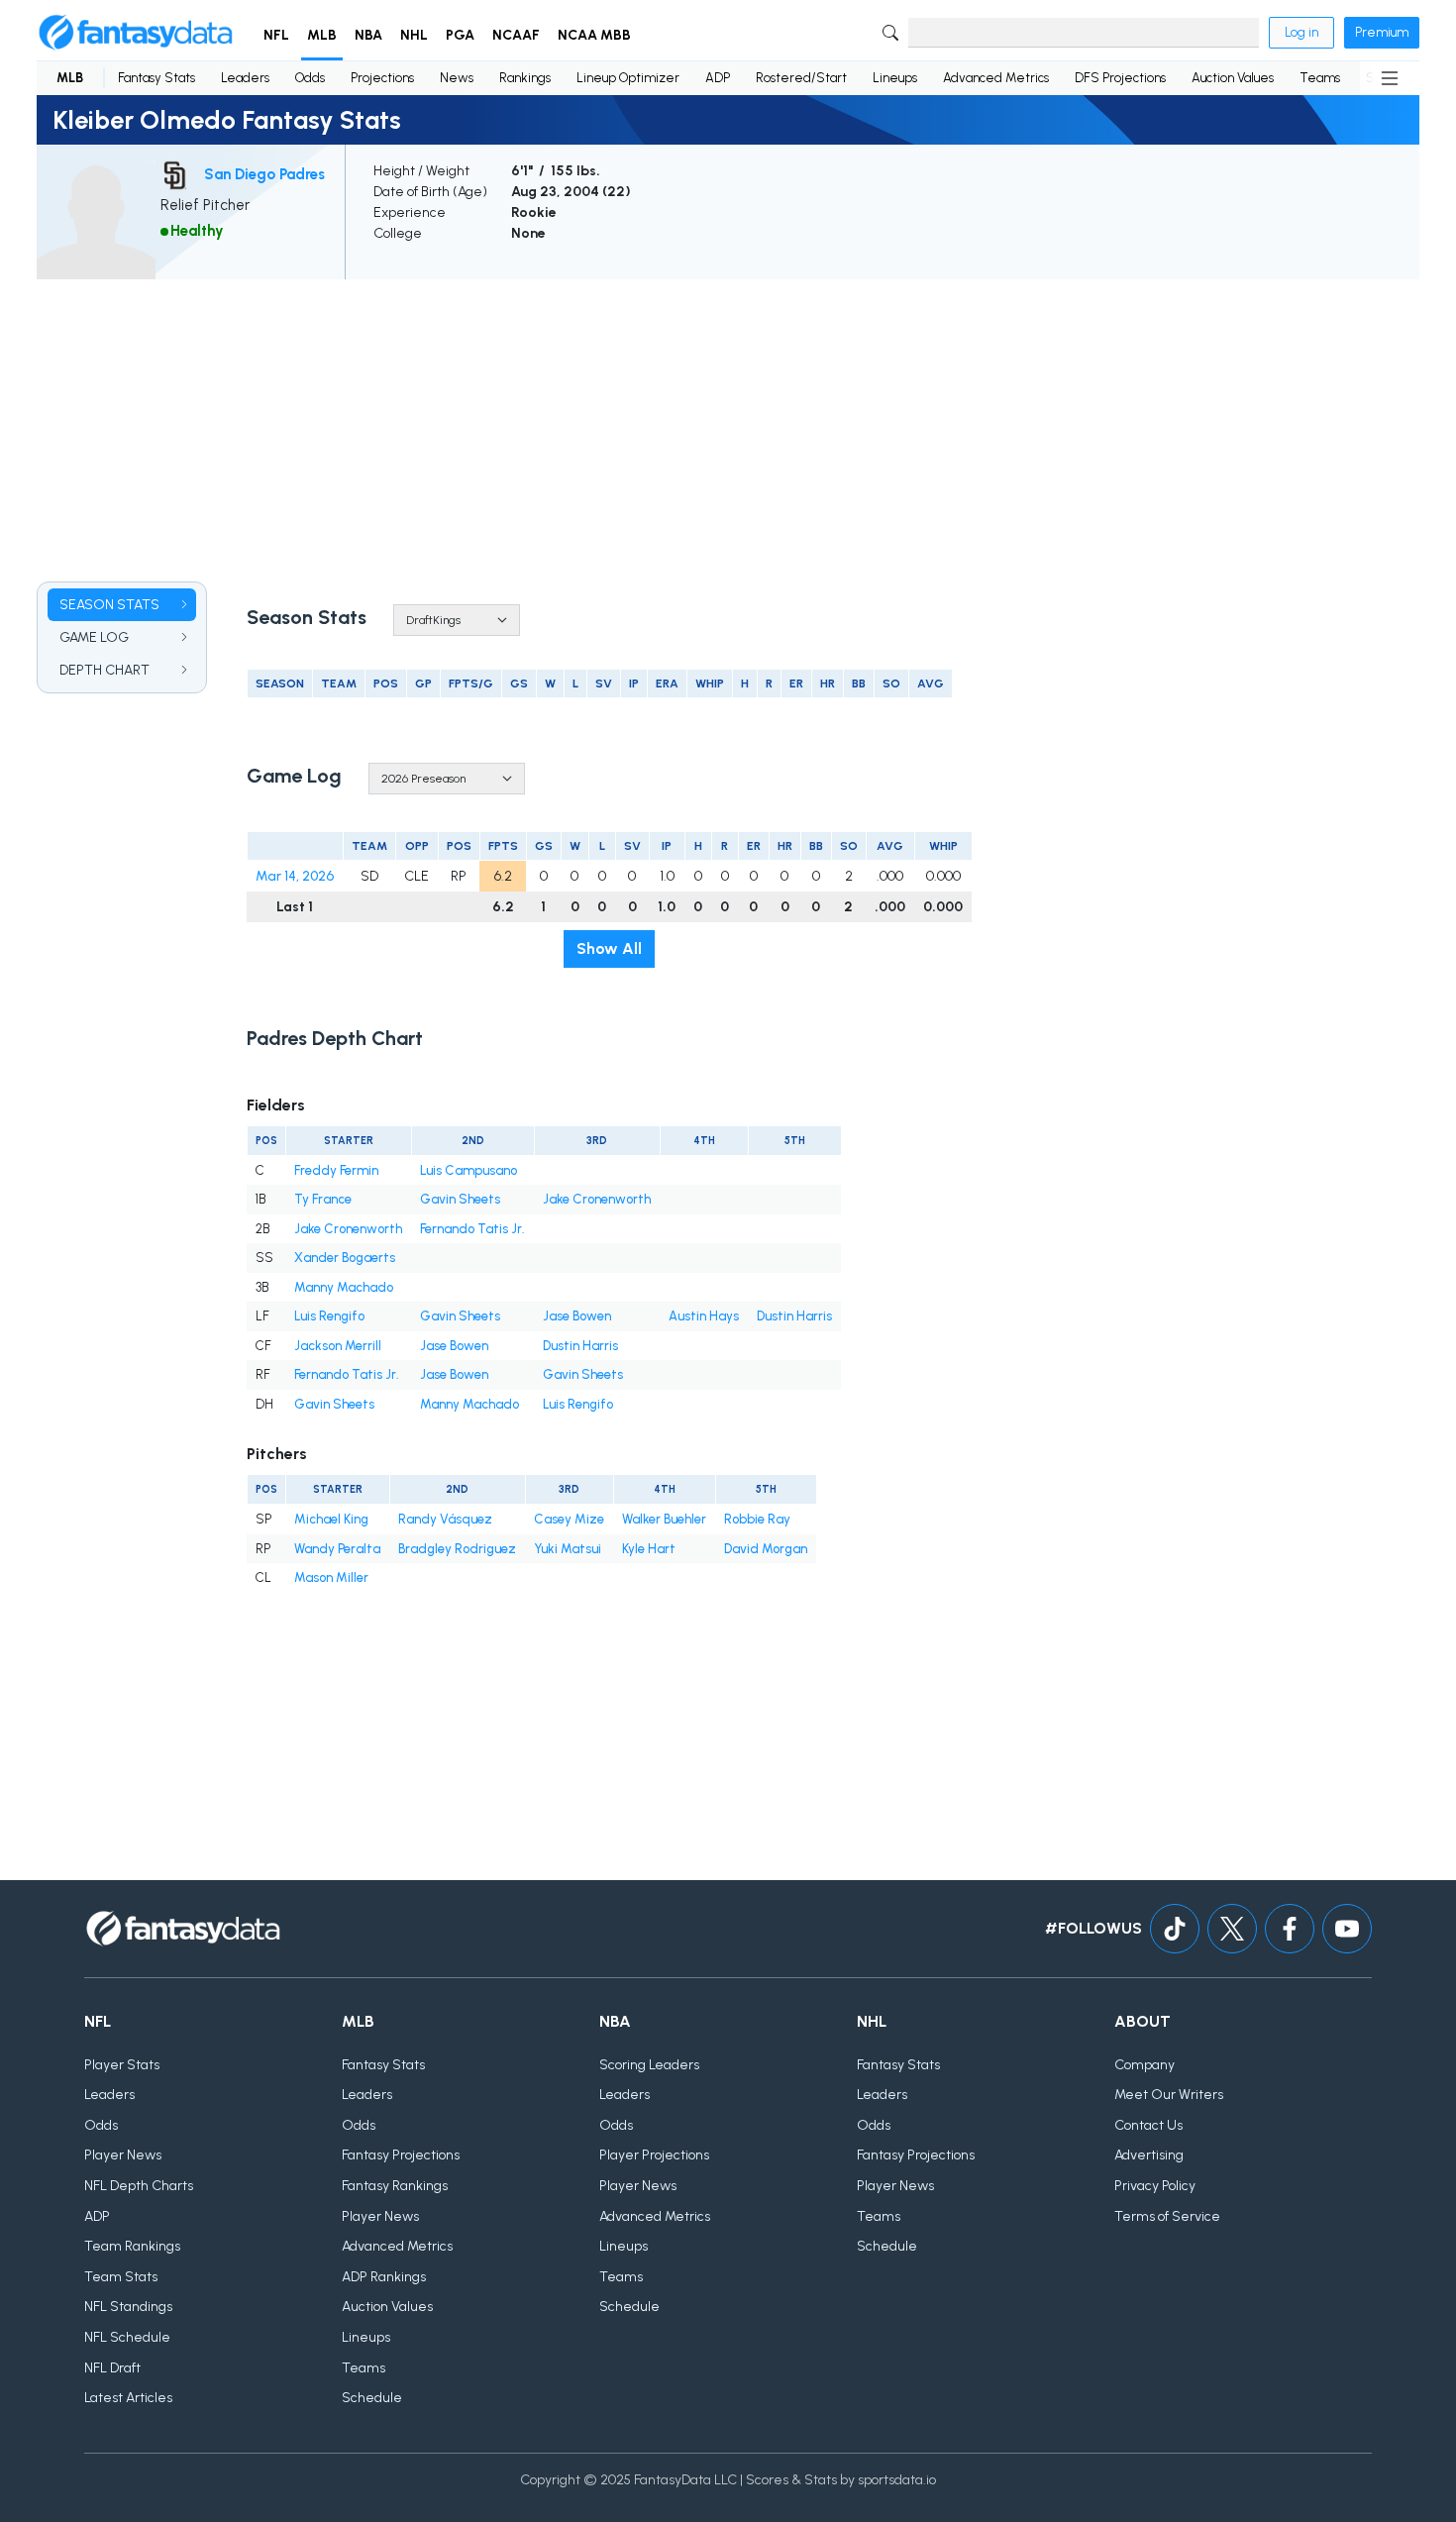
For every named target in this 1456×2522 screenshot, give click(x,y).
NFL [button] (276, 35)
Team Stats (121, 2277)
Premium (1382, 32)
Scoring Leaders (649, 2065)
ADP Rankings (384, 2277)
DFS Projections (1120, 78)
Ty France (323, 1199)
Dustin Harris (794, 1316)
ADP (718, 78)
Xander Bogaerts (345, 1258)
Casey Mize (569, 1519)
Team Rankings (132, 2246)
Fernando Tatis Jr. (472, 1229)
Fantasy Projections (401, 2155)
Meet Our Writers (1169, 2095)
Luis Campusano (468, 1170)
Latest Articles (128, 2398)
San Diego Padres (264, 174)
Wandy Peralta (337, 1549)
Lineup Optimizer (628, 78)
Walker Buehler (664, 1519)
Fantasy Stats (156, 78)
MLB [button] (322, 35)
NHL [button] (414, 35)
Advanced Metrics (996, 78)
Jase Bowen (577, 1316)
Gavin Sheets (460, 1199)
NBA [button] (368, 35)
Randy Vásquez (445, 1519)
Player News (123, 2155)
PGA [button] (460, 35)
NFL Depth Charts (139, 2186)
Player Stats (122, 2065)
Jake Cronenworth (597, 1199)
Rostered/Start (801, 78)
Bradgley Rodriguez (457, 1549)
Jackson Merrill (338, 1346)
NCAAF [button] (516, 35)
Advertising (1149, 2155)
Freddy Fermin (336, 1170)
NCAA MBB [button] (594, 35)
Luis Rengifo (329, 1316)
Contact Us (1148, 2125)
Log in (1301, 32)
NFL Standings (128, 2307)
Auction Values (1233, 78)
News (457, 78)
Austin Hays (704, 1316)
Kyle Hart (649, 1549)
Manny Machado (344, 1287)
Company (1144, 2065)
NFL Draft (112, 2368)
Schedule (372, 2398)
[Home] (136, 33)
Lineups (895, 78)
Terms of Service (1167, 2216)
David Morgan (766, 1549)
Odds (310, 78)
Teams (1320, 78)
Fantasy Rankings (395, 2186)
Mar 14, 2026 (295, 876)
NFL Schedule (127, 2337)
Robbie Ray (757, 1519)
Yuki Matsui (568, 1549)
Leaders (245, 78)
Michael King (331, 1519)
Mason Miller (331, 1577)
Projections (382, 78)
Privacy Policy (1155, 2186)
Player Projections (654, 2155)
